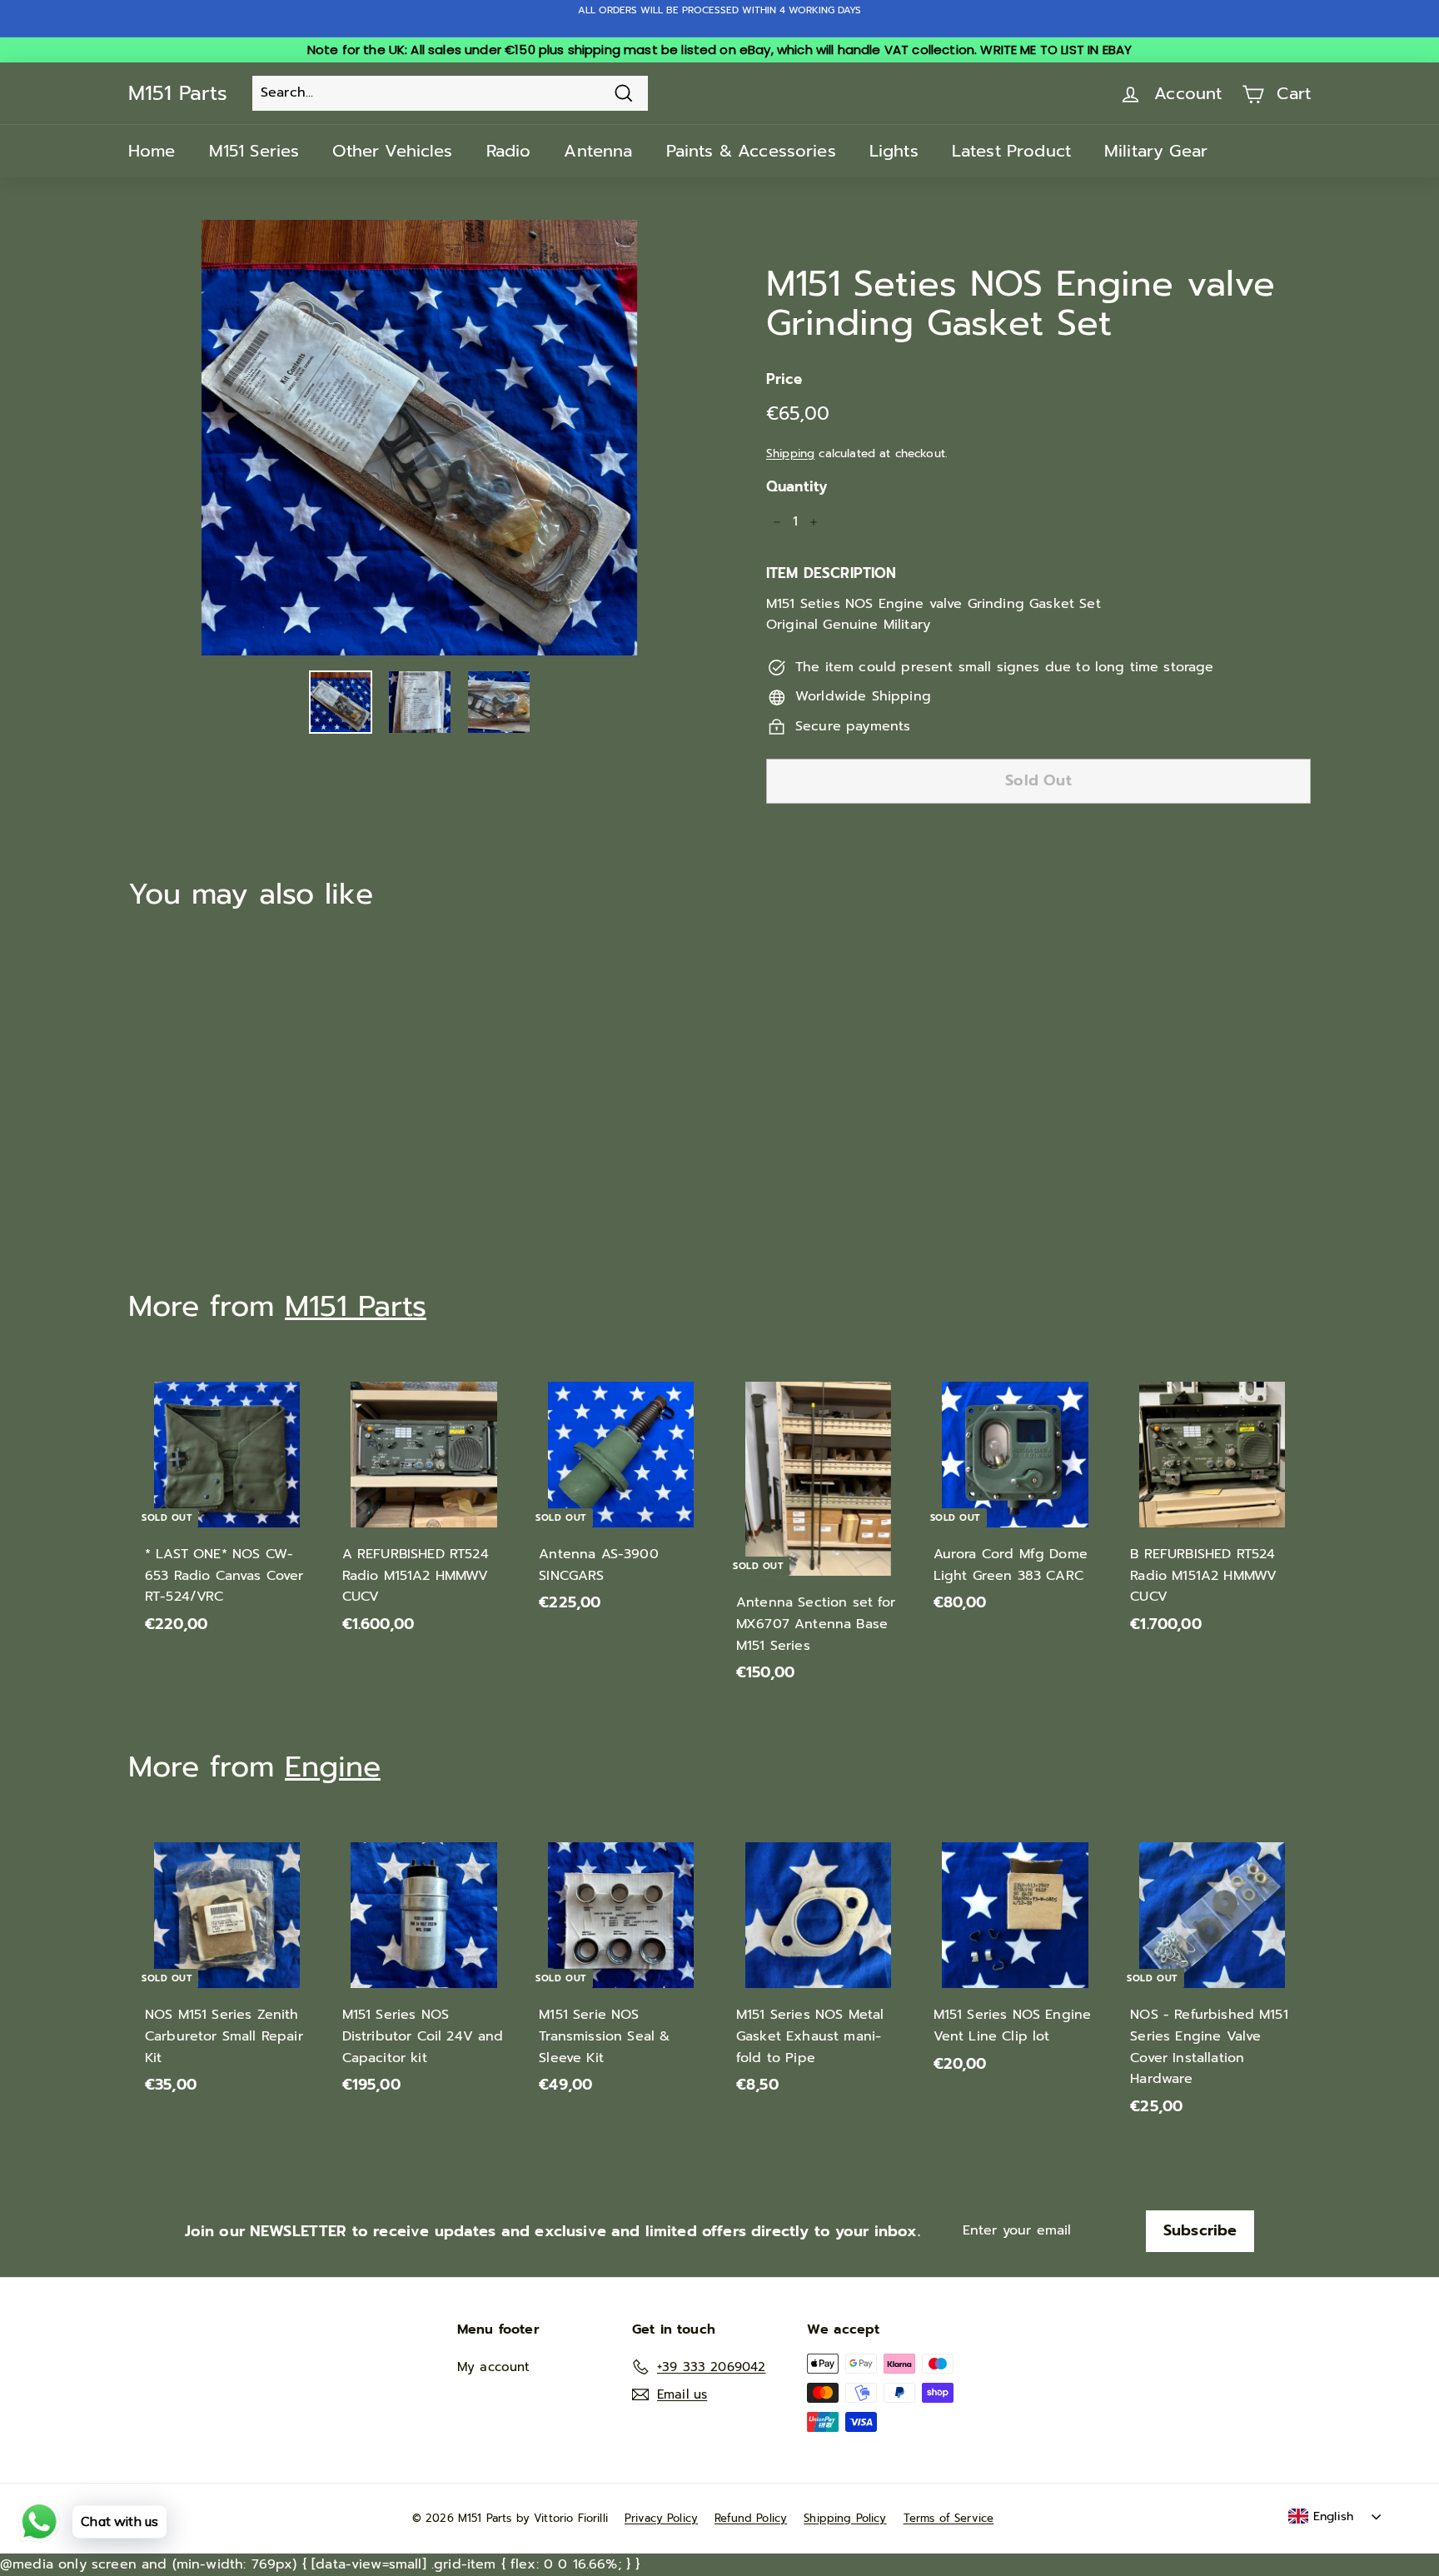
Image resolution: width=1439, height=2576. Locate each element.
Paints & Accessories (751, 151)
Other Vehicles (392, 151)
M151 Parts (178, 93)
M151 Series (254, 151)
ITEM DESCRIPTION (832, 573)
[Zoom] (419, 438)
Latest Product (1011, 151)
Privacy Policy (661, 2518)
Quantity (797, 486)
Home (152, 151)
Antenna (598, 151)
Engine (333, 1767)
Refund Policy (751, 2518)
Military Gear (1156, 151)
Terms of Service (949, 2518)
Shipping (790, 453)
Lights (894, 151)
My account (494, 2367)
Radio (509, 151)
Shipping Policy (845, 2518)
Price (784, 379)
